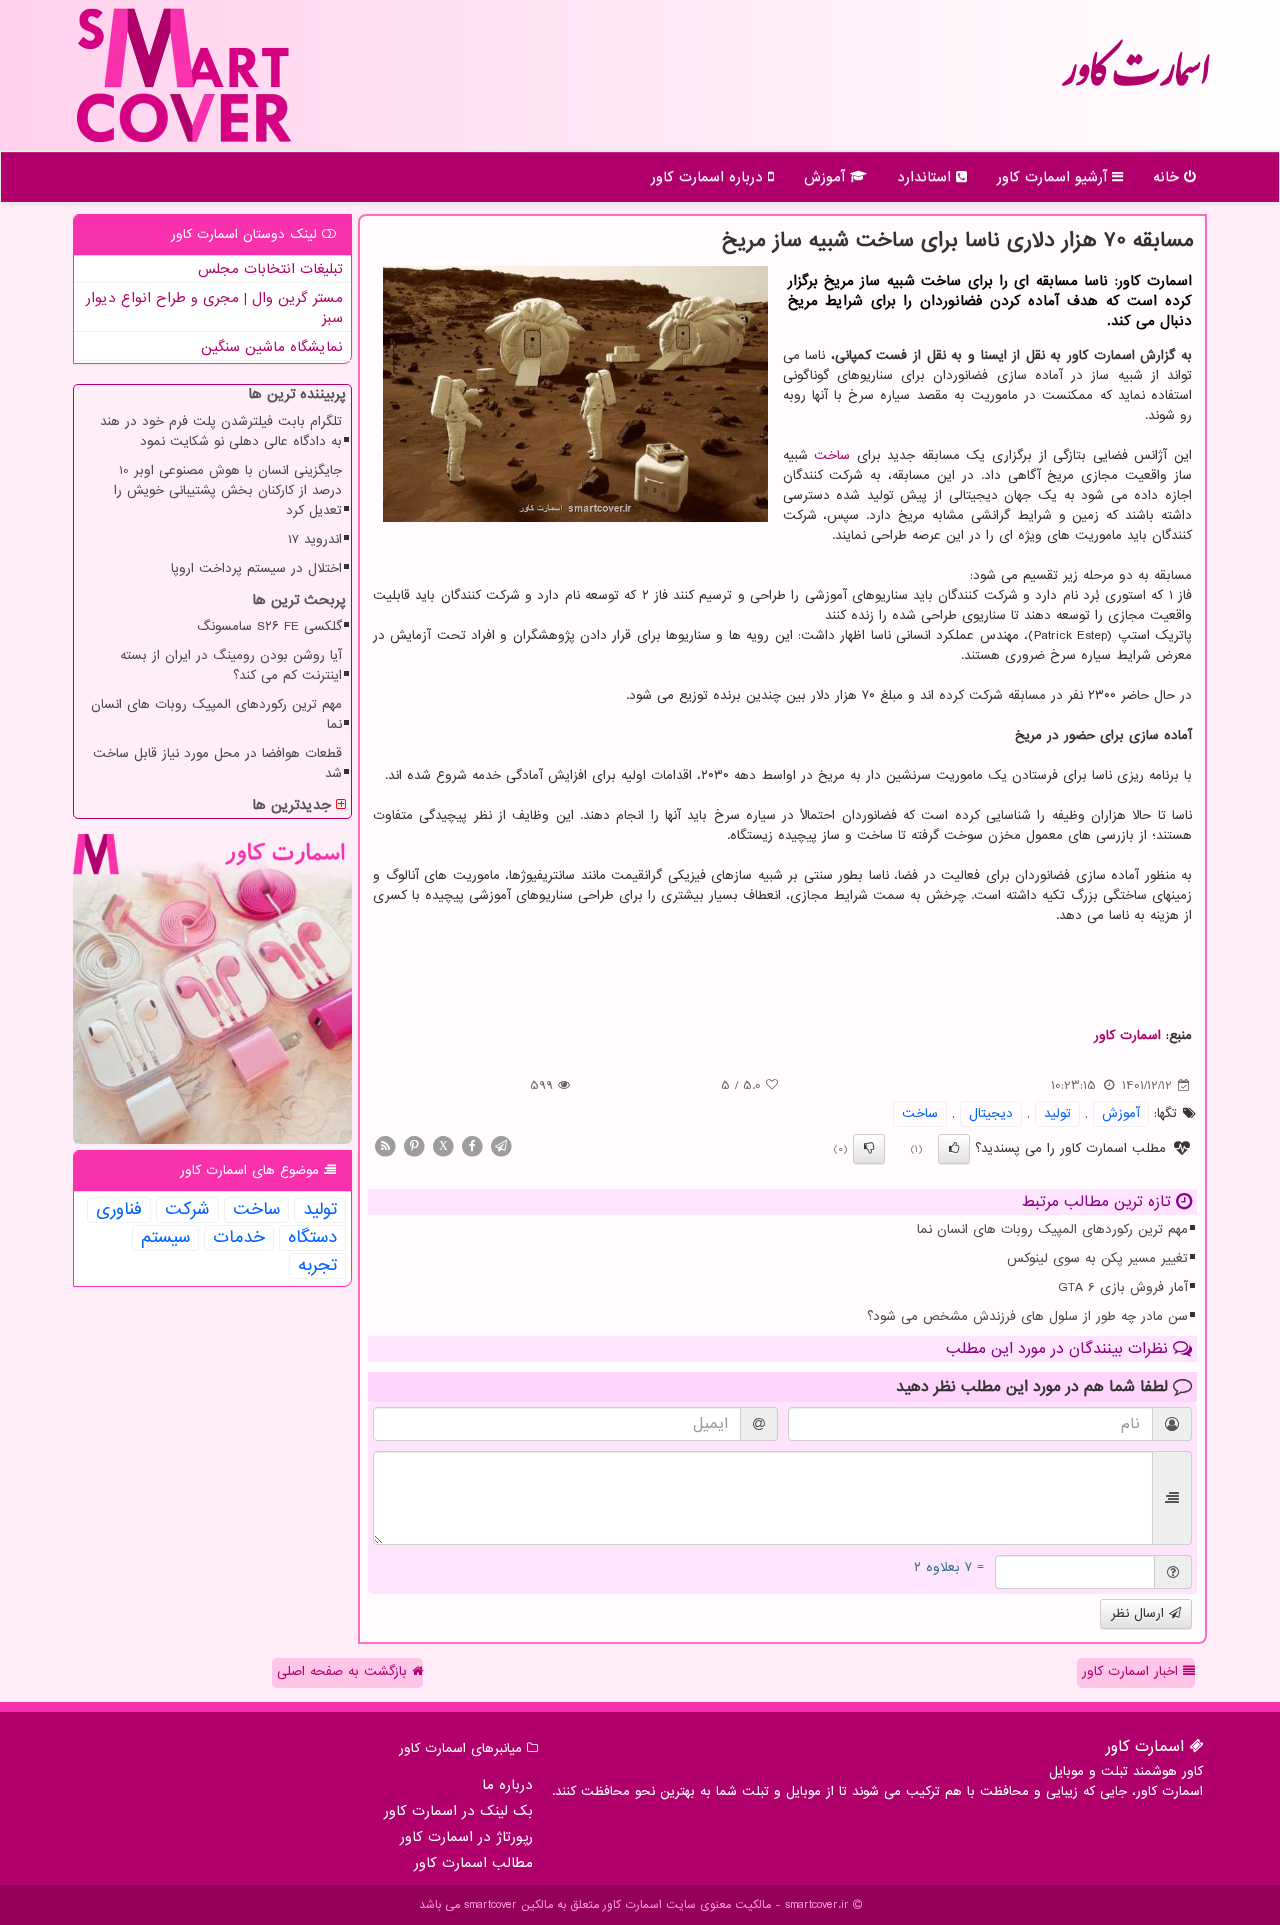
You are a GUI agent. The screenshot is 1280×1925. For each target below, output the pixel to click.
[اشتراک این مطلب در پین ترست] (414, 1145)
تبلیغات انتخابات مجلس (270, 269)
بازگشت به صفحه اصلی (344, 1671)
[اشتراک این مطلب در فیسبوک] (472, 1145)
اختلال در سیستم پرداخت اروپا (256, 568)
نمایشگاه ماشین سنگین (272, 347)
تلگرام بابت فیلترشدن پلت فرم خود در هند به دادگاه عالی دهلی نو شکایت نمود (221, 431)
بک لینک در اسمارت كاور (458, 1811)
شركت (187, 1210)
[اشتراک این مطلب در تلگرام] (501, 1145)
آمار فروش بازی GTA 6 (1123, 1287)
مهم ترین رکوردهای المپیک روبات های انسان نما (1052, 1229)
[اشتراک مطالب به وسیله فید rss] (385, 1145)
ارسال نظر (1140, 1613)
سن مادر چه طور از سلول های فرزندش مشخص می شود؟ (1027, 1316)
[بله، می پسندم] (954, 1149)
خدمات (239, 1238)
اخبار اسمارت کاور (1132, 1671)
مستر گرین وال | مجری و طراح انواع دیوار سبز (214, 308)
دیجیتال (991, 1113)
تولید (1057, 1113)
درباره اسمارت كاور (709, 177)
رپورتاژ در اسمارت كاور (466, 1837)
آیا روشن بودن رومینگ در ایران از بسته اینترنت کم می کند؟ (231, 665)
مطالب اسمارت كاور (473, 1863)
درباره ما (507, 1785)
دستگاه (312, 1238)
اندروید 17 (315, 539)
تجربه (317, 1266)
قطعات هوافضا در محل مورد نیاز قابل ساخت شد (217, 763)
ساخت (832, 455)
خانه (1168, 177)
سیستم (165, 1238)
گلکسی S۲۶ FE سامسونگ (269, 626)
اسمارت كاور (1135, 79)
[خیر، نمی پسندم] (869, 1149)
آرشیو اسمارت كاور (1054, 177)
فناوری (119, 1210)
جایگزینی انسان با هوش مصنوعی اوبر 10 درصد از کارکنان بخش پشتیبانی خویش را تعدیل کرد (228, 490)
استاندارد (926, 177)
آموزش (827, 177)
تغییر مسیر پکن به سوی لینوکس (1097, 1258)
